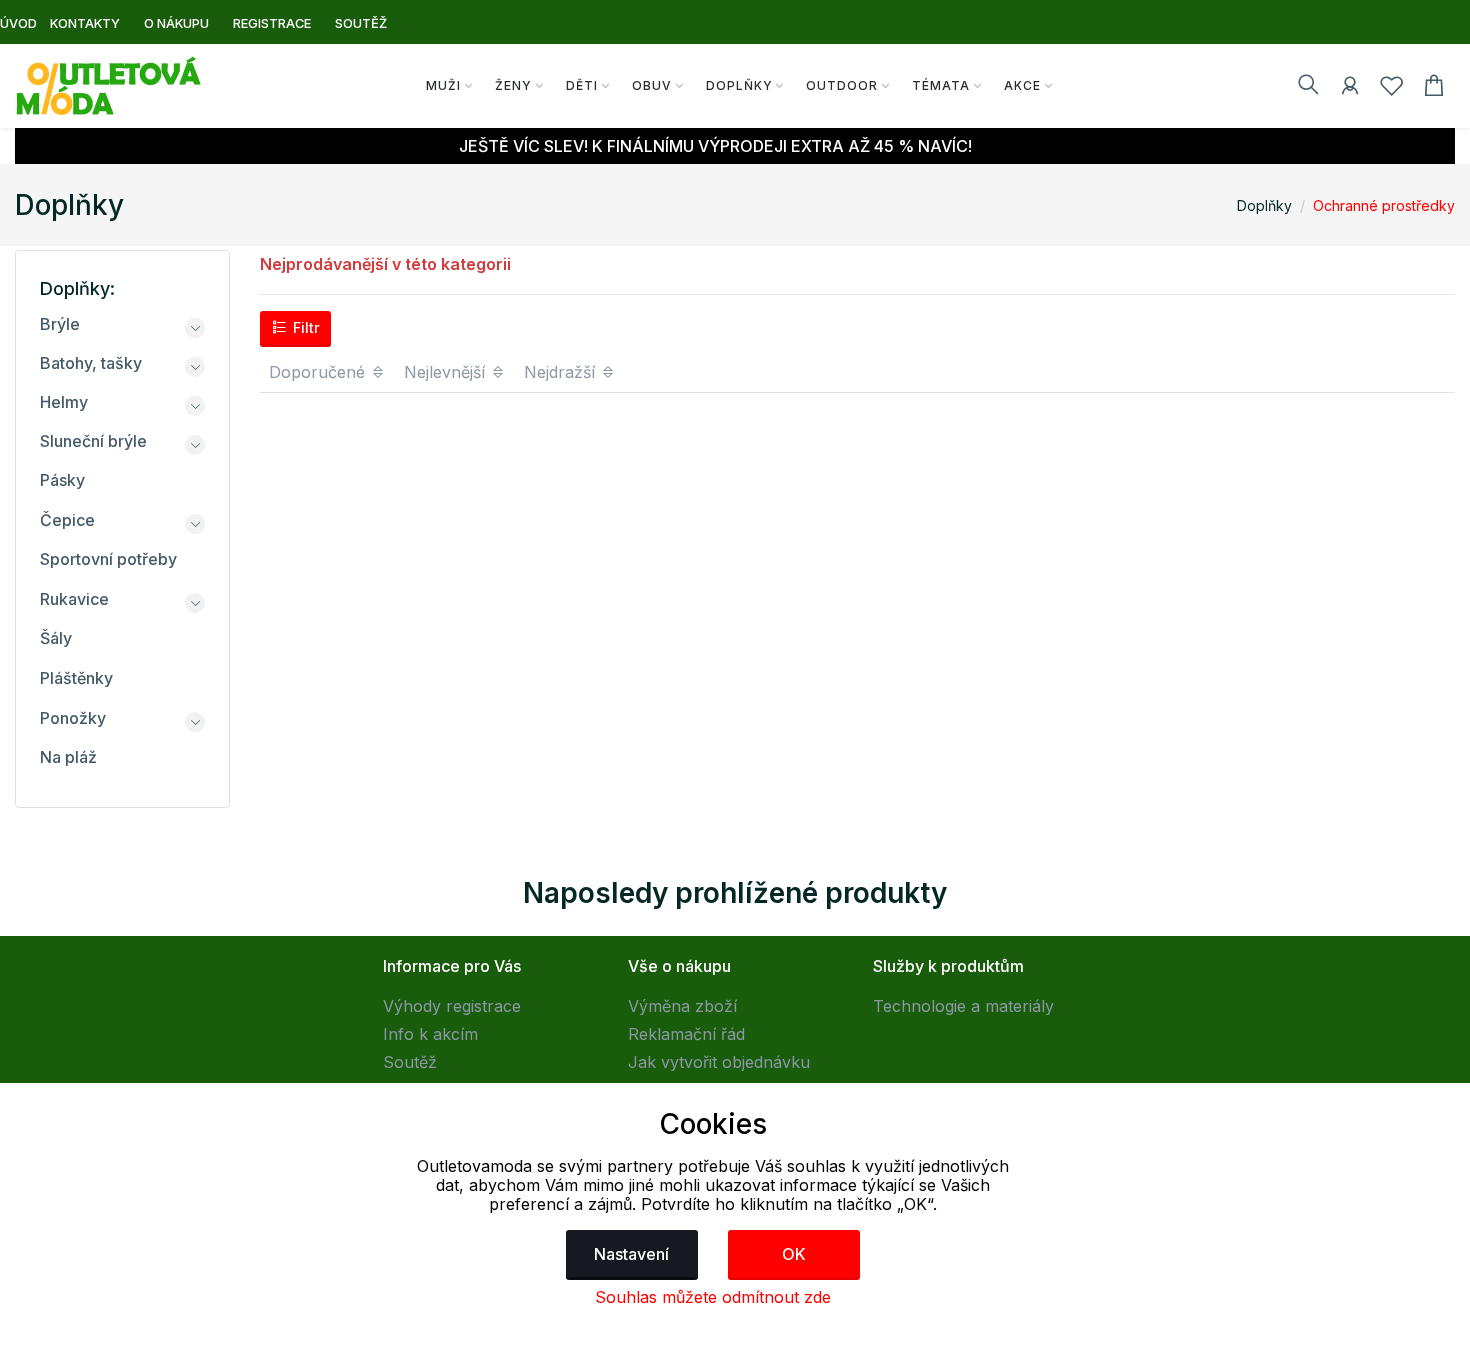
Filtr (304, 327)
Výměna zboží (682, 1006)
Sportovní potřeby (108, 559)
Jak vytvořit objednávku (719, 1062)
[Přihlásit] (1350, 89)
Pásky (62, 480)
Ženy (513, 85)
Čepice (67, 520)
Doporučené (319, 372)
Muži (443, 85)
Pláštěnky (76, 678)
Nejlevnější (447, 372)
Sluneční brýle (93, 441)
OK (794, 1254)
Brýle (60, 324)
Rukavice (74, 599)
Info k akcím (430, 1034)
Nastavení (631, 1254)
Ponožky (73, 718)
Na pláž (68, 757)
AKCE (1022, 85)
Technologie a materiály (963, 1006)
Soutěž (410, 1062)
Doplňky (739, 85)
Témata (941, 85)
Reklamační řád (686, 1034)
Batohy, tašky (91, 363)
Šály (56, 638)
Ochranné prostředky (1384, 205)
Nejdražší (562, 372)
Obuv (652, 85)
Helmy (64, 402)
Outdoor (842, 85)
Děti (582, 85)
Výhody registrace (452, 1006)
